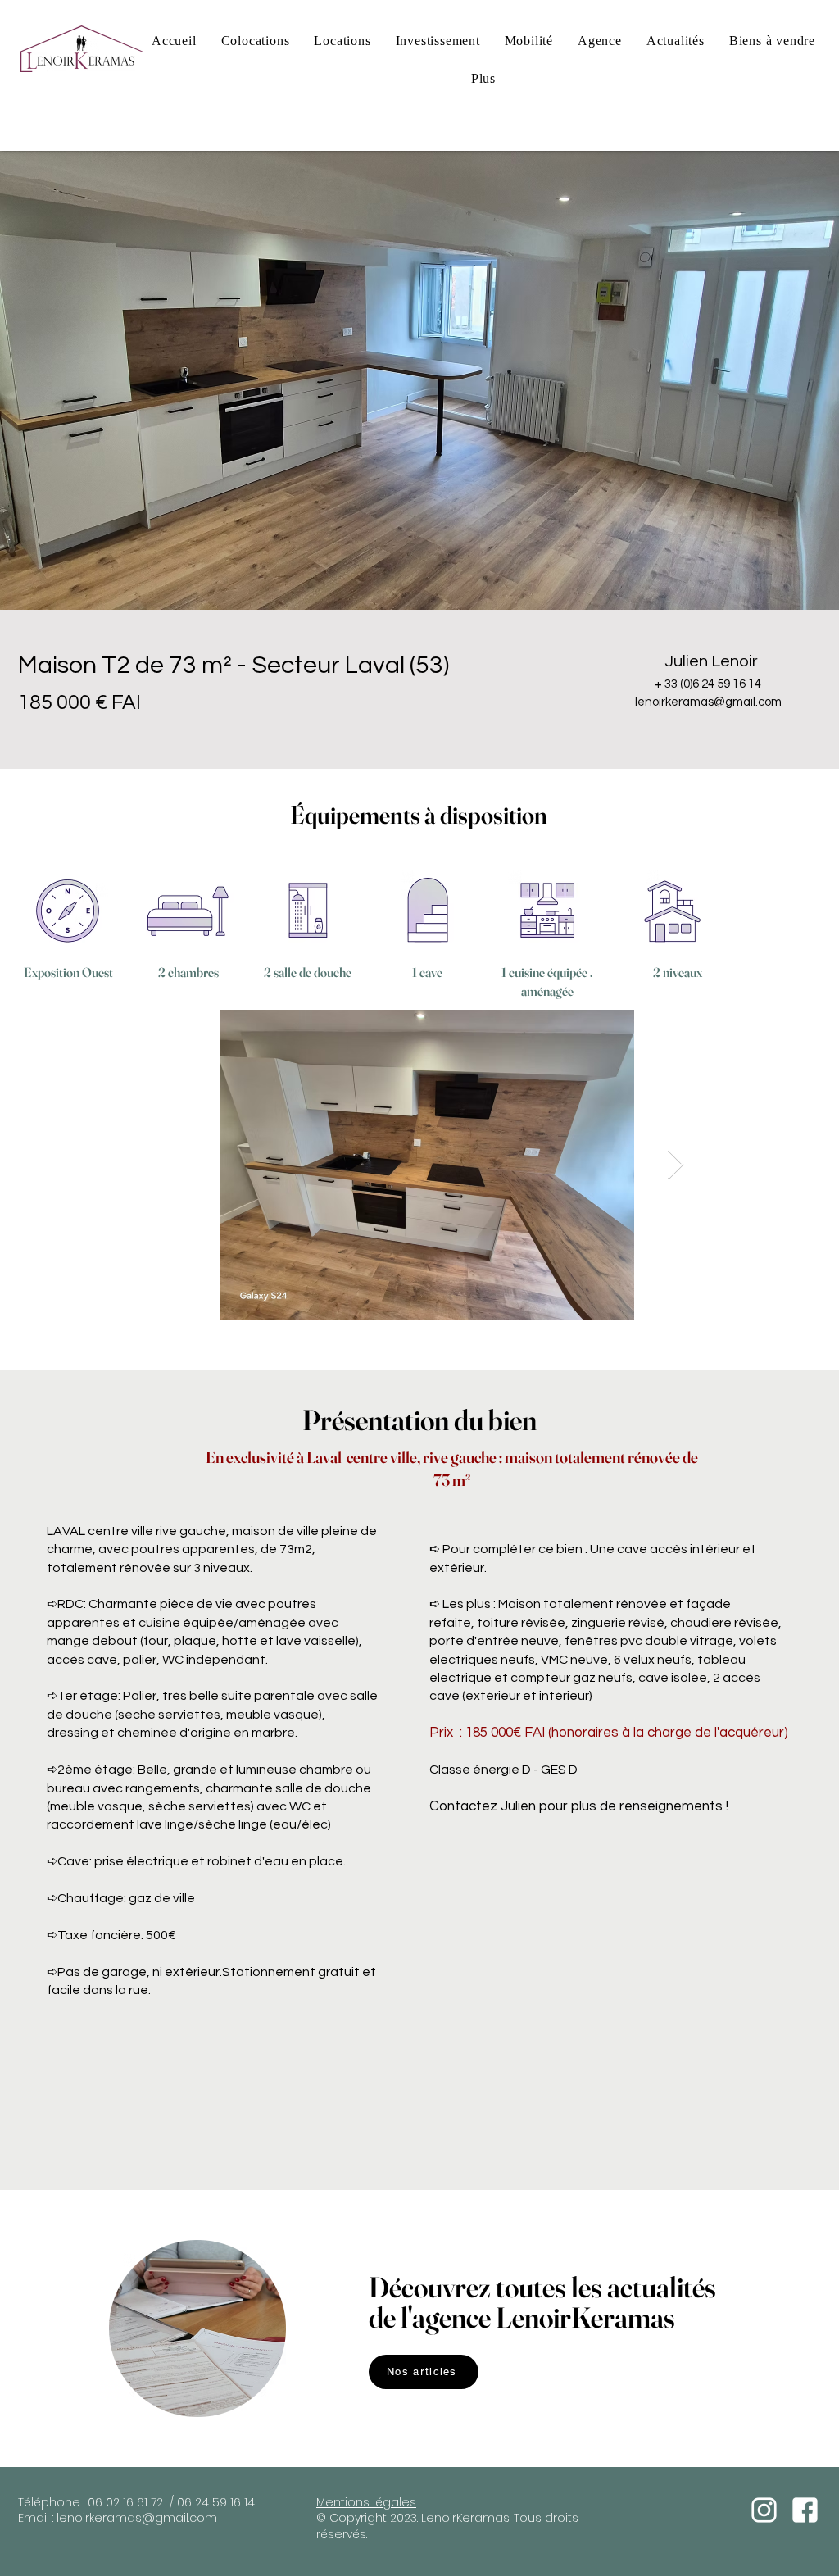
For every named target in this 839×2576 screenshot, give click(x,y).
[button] (483, 79)
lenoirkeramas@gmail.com (137, 2518)
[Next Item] (676, 1165)
